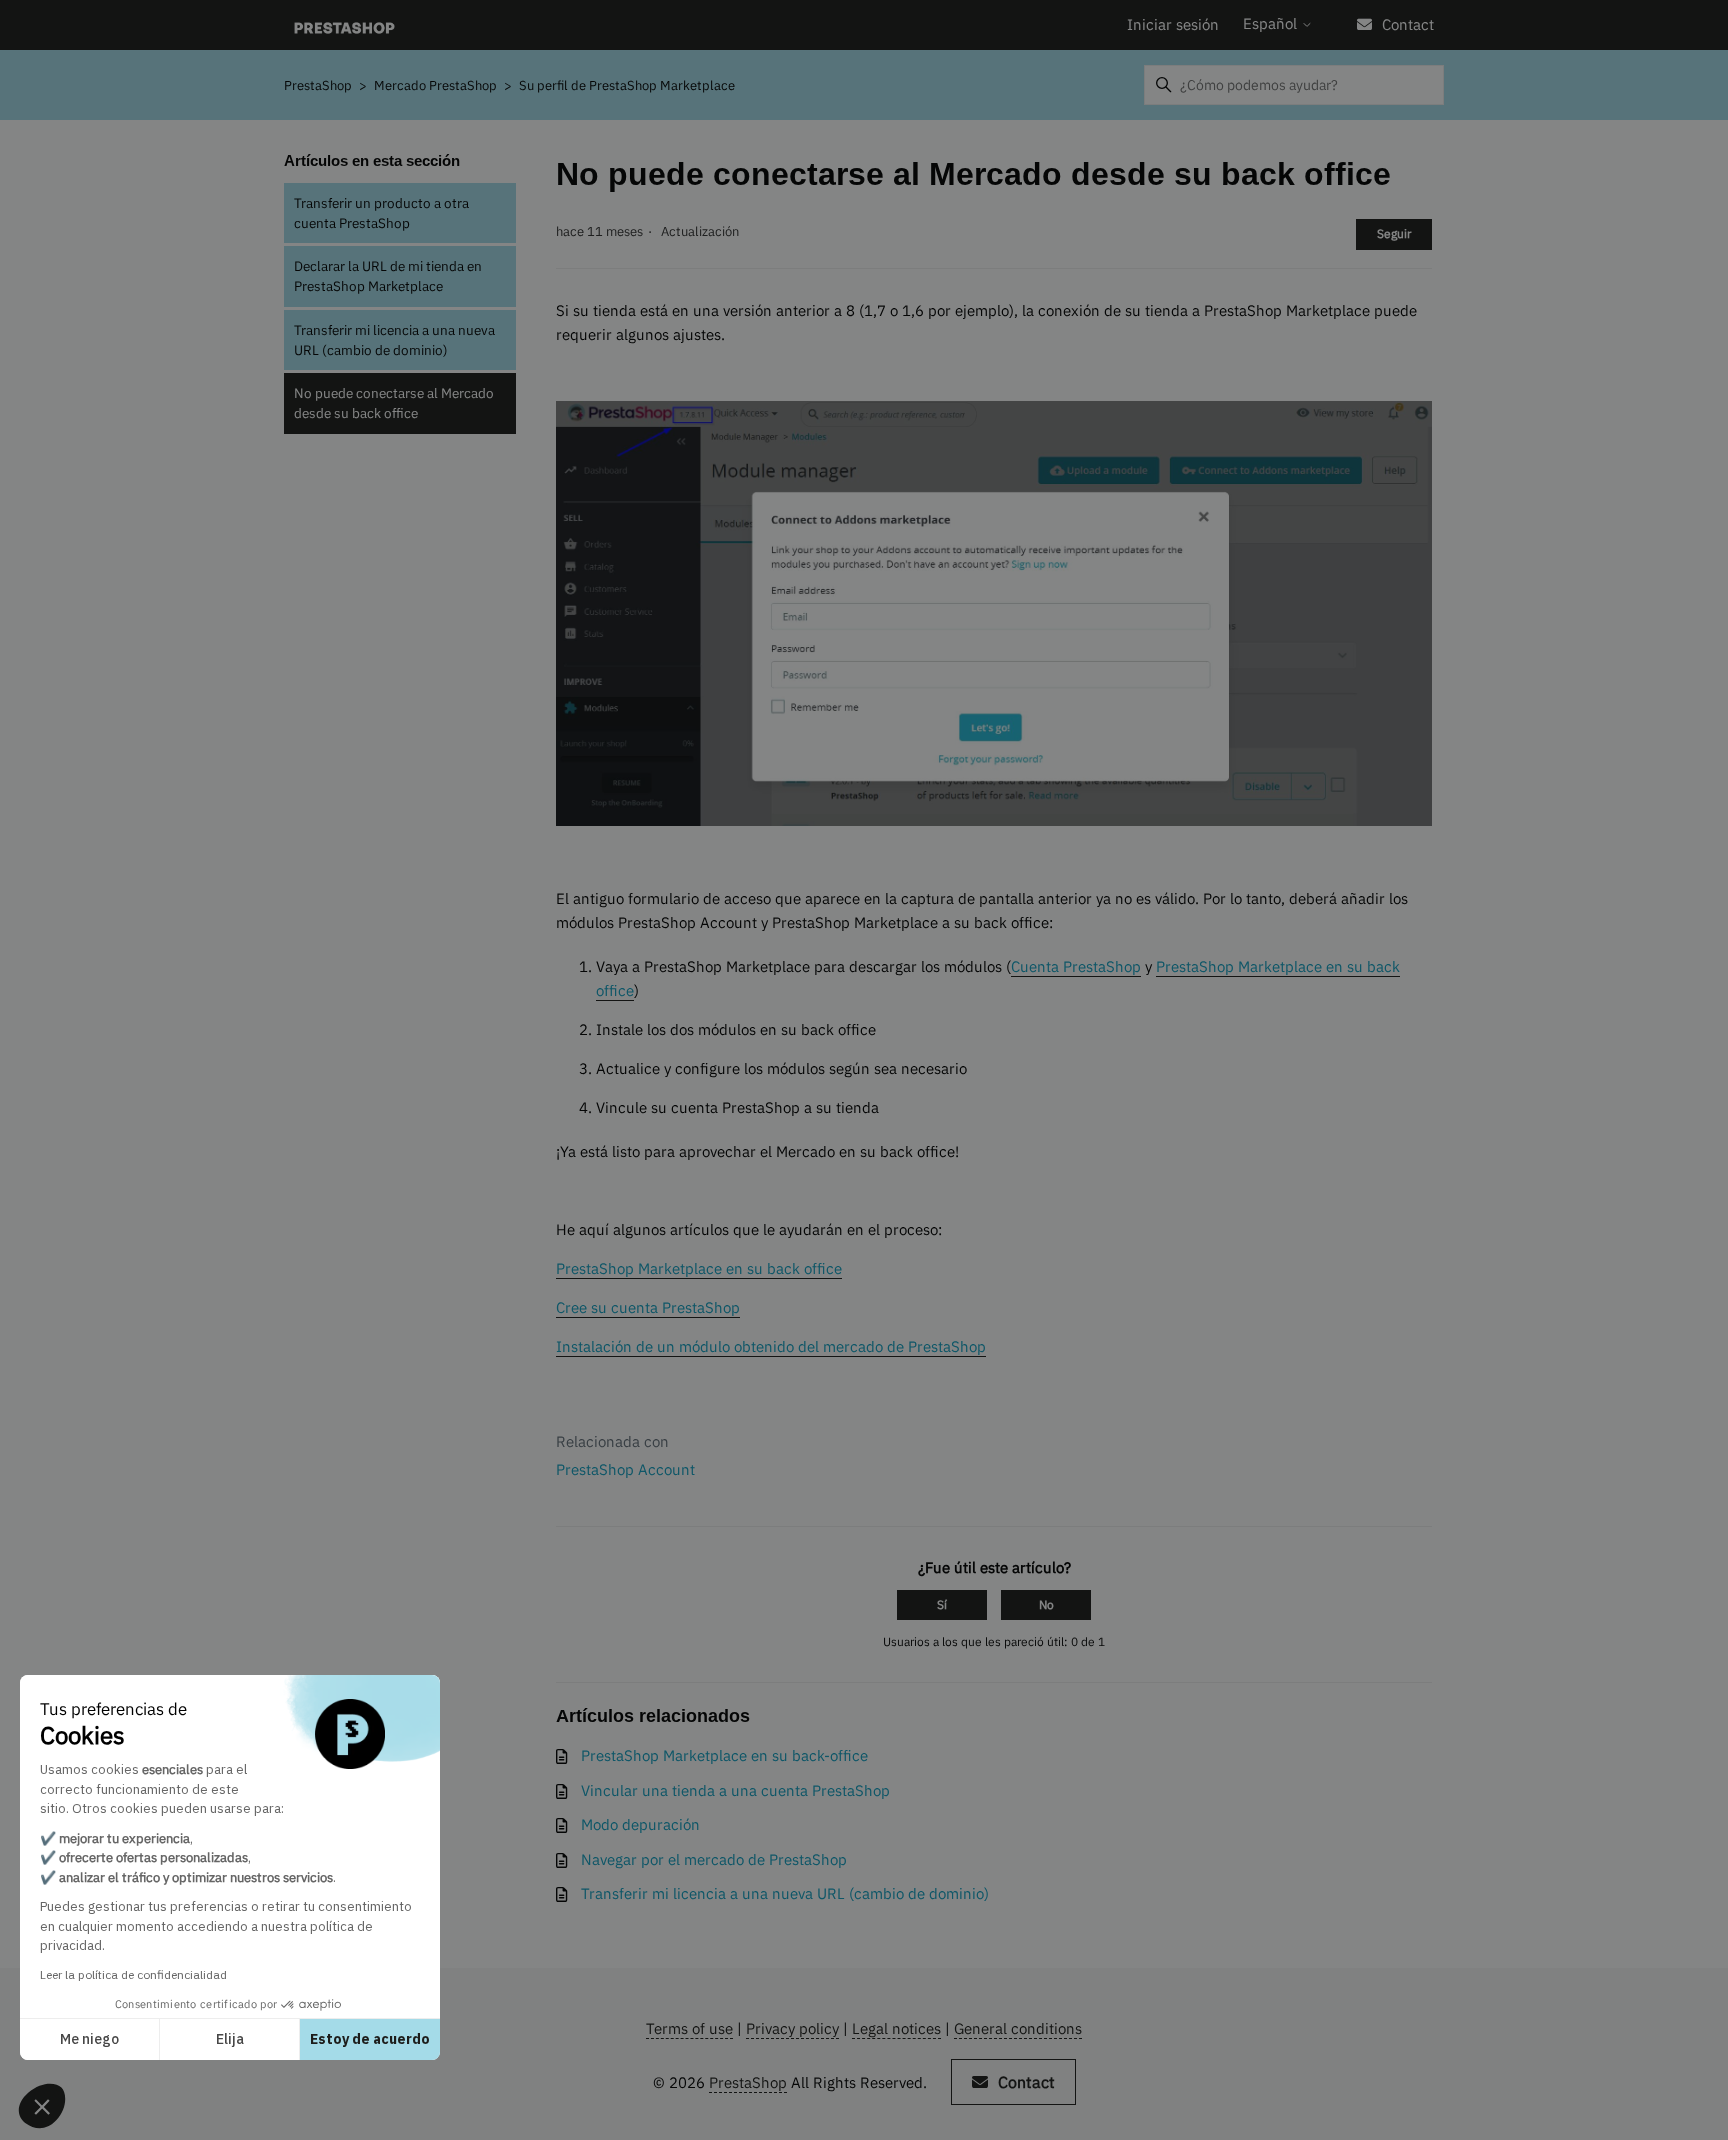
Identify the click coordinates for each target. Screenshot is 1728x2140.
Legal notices (896, 2028)
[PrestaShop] (344, 25)
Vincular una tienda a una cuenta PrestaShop (735, 1790)
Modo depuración (640, 1824)
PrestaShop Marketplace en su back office (699, 1268)
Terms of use (689, 2028)
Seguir (1394, 233)
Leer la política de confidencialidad (133, 1974)
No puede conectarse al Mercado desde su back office (394, 403)
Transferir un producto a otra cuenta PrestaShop (381, 213)
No (1046, 1604)
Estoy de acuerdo (370, 2039)
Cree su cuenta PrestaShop (648, 1307)
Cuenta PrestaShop (1076, 966)
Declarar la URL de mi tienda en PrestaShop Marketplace (388, 276)
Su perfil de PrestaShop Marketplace (627, 85)
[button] (42, 2106)
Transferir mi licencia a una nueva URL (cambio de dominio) (394, 340)
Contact (1408, 24)
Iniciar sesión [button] (1173, 24)
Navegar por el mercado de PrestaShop (714, 1859)
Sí (942, 1604)
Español (1272, 23)
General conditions (1018, 2028)
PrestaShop (318, 85)
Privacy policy (792, 2028)
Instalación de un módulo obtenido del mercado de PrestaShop (771, 1346)
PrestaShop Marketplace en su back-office (724, 1755)
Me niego (89, 2039)
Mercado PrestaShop (437, 85)
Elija (230, 2039)
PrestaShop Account (625, 1469)
